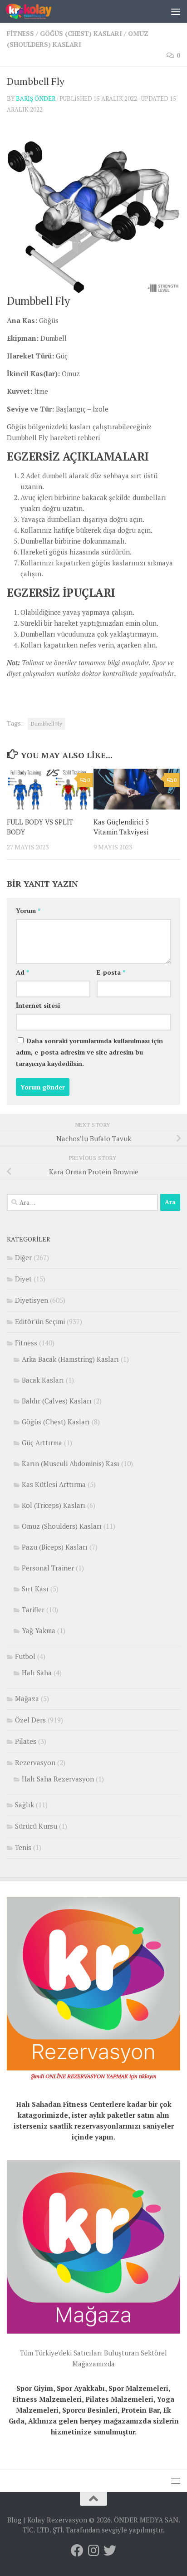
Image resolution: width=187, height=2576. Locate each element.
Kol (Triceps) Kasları (54, 1505)
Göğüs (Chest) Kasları (81, 33)
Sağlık (25, 1805)
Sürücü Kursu (36, 1826)
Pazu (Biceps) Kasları (55, 1547)
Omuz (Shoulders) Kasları (62, 1526)
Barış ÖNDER (36, 98)
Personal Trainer (48, 1568)
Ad (22, 972)
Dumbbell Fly (47, 724)
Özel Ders (30, 1720)
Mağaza (27, 1698)
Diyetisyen (32, 1300)
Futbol (25, 1656)
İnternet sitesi (38, 1005)
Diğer (23, 1257)
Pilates (26, 1741)
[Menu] (176, 11)
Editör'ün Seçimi (40, 1321)
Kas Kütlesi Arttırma (54, 1484)
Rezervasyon (35, 1762)
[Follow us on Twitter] (110, 2551)
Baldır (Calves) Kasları (57, 1401)
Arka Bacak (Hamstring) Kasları (70, 1359)
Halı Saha (37, 1673)
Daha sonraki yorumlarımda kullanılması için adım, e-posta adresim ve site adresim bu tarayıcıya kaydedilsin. (89, 1052)
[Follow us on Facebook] (77, 2551)
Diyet (23, 1279)
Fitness (20, 33)
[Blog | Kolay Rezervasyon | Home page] (36, 11)
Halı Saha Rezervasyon (58, 1779)
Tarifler (33, 1609)
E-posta (111, 972)
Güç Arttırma (42, 1443)
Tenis (23, 1847)
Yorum (28, 910)
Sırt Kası (35, 1589)
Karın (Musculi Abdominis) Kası (71, 1463)
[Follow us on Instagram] (93, 2551)
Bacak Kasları (43, 1380)
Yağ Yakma (39, 1630)
